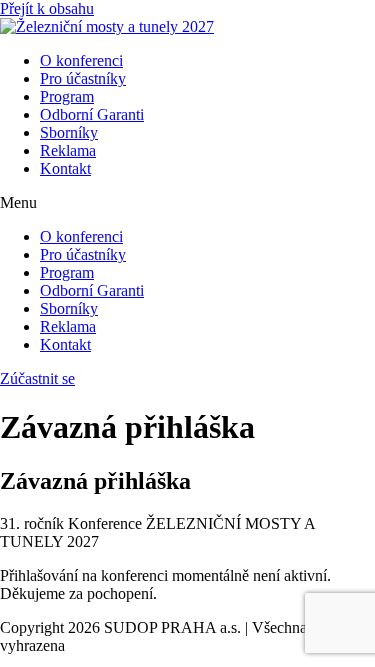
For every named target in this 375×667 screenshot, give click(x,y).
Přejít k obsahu (47, 8)
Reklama (68, 150)
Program (67, 96)
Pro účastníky (83, 78)
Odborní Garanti (92, 114)
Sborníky (69, 132)
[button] (187, 203)
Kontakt (65, 168)
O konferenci (81, 60)
